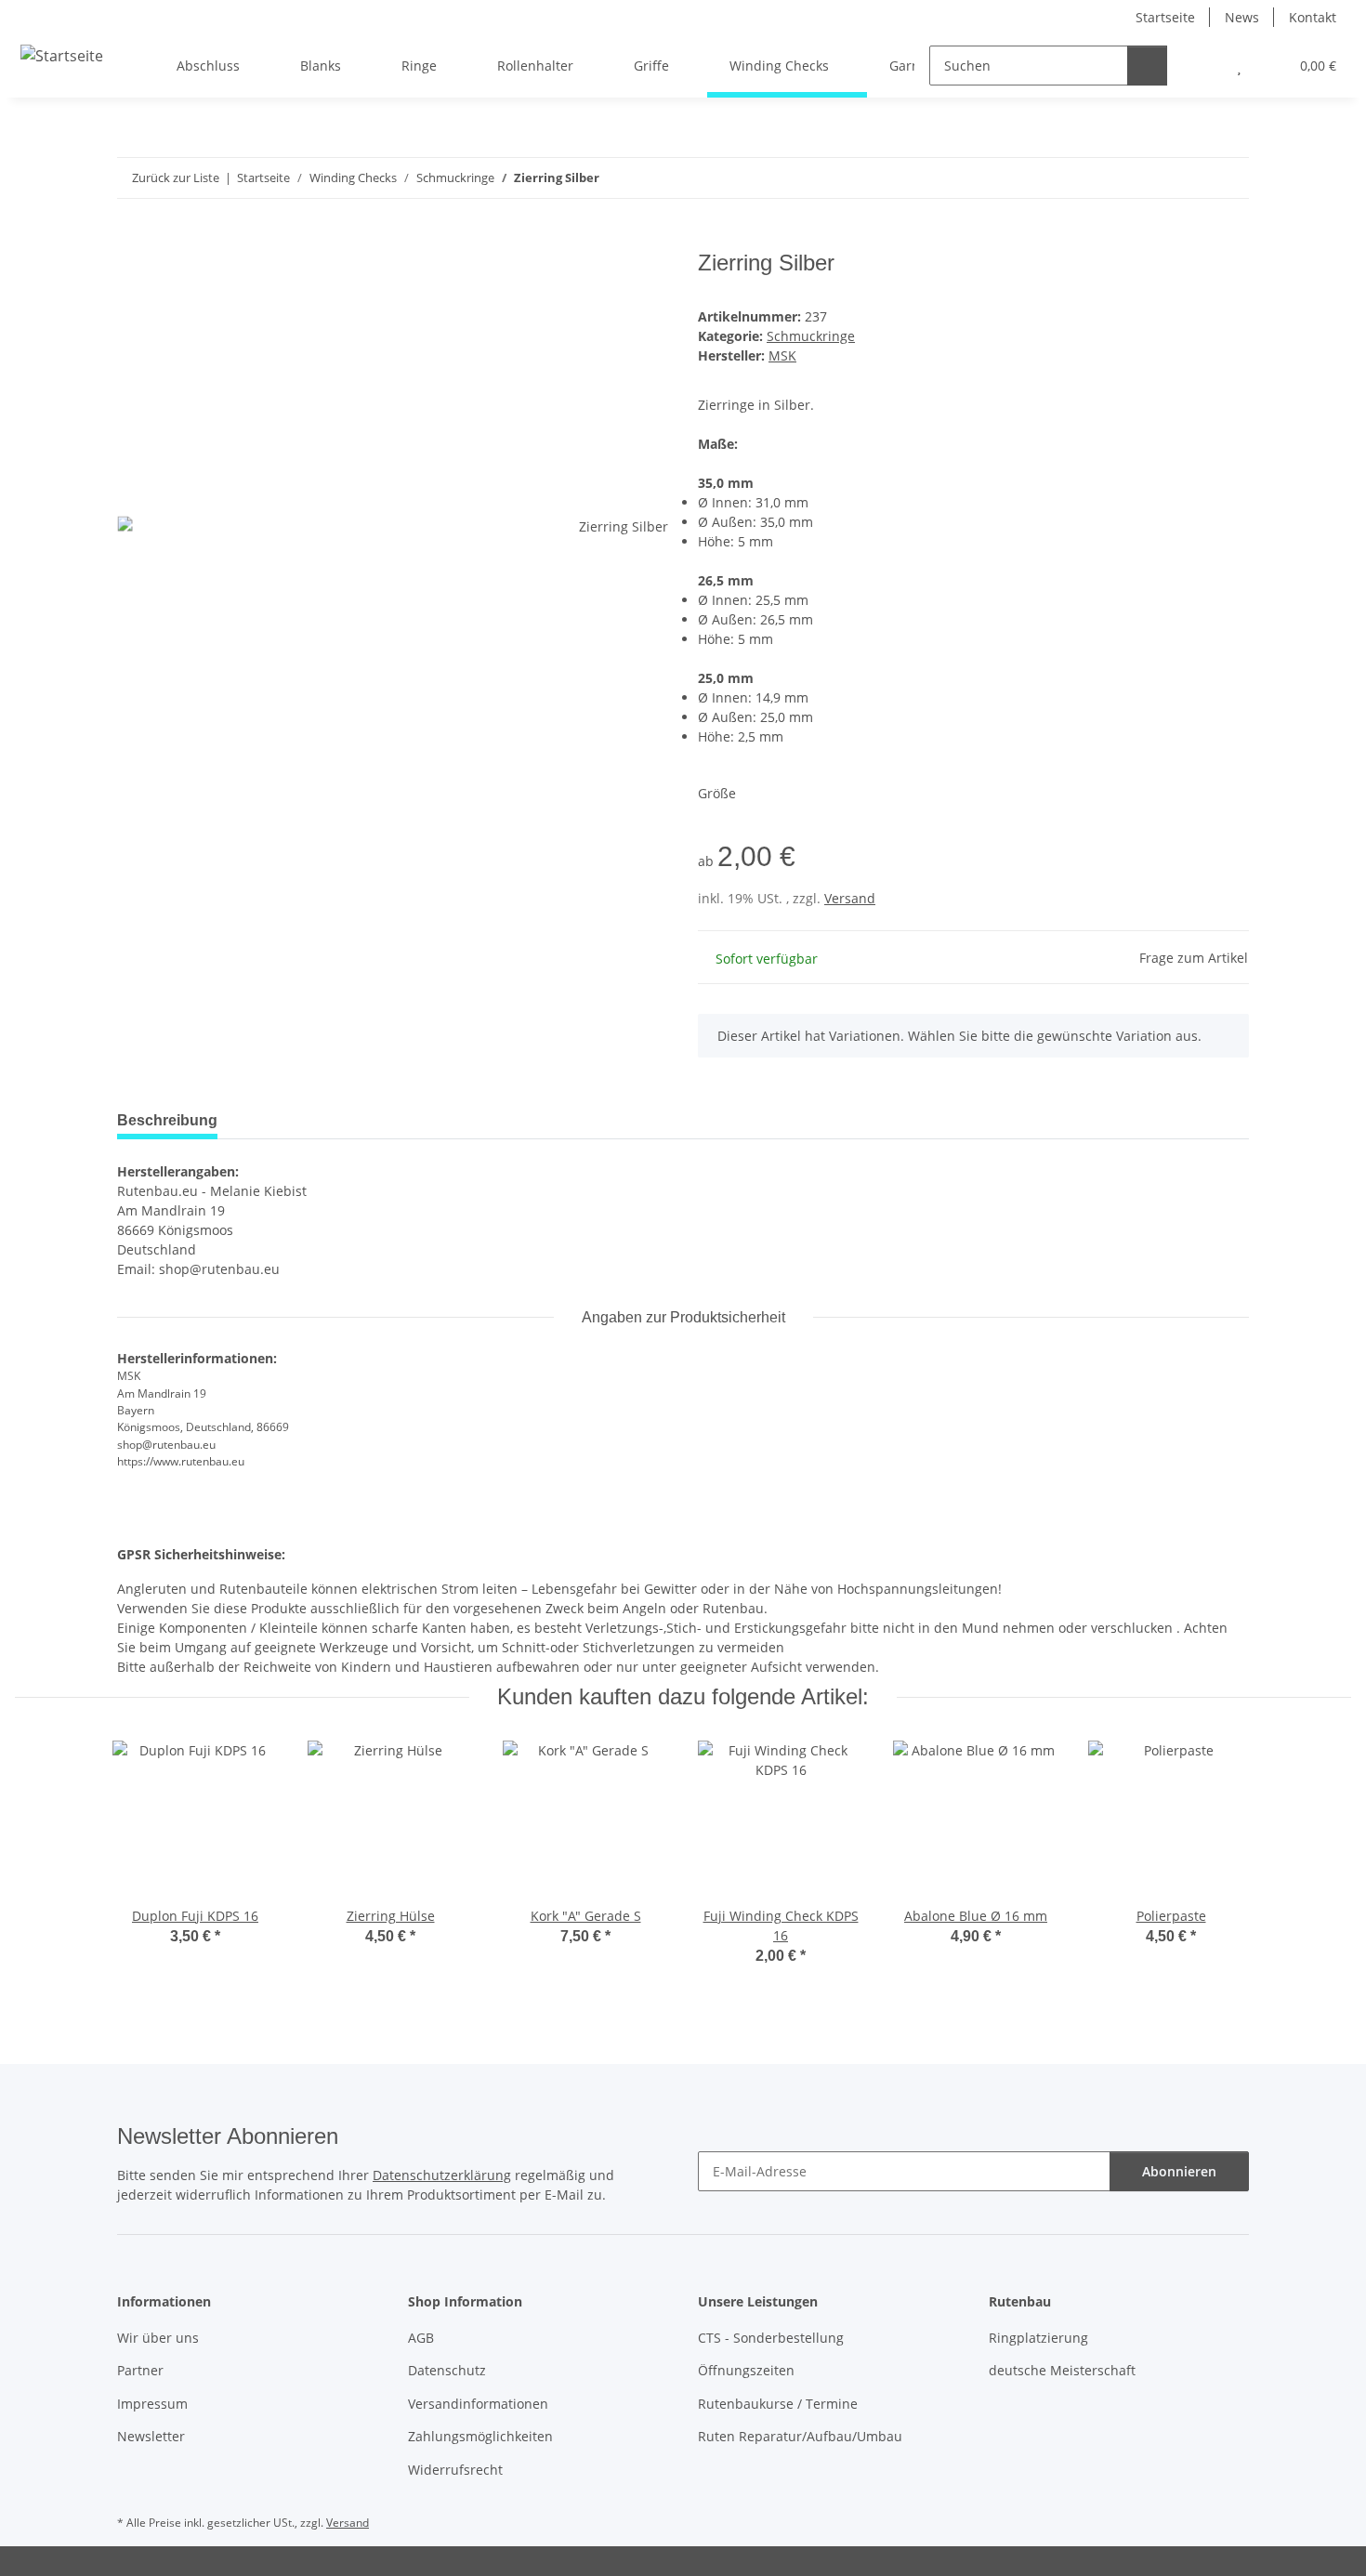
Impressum (152, 2404)
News (1242, 17)
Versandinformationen (478, 2404)
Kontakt (1313, 17)
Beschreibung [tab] (167, 1120)
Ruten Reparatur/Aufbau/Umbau (800, 2436)
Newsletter (151, 2436)
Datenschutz (447, 2370)
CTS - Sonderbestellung (771, 2338)
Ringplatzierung (1038, 2338)
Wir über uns (158, 2338)
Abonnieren (1179, 2171)
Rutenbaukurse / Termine (778, 2404)
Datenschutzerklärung (442, 2175)
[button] (1202, 66)
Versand (850, 898)
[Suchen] (1147, 66)
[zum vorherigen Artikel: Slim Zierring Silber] (1189, 178)
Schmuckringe (811, 336)
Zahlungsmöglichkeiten (480, 2436)
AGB (421, 2338)
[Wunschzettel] (1239, 66)
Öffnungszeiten (746, 2370)
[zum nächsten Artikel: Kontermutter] (1229, 178)
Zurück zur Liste (176, 177)
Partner (140, 2370)
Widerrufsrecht (455, 2470)
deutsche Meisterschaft (1062, 2370)
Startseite (1165, 17)
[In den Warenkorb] (132, 240)
